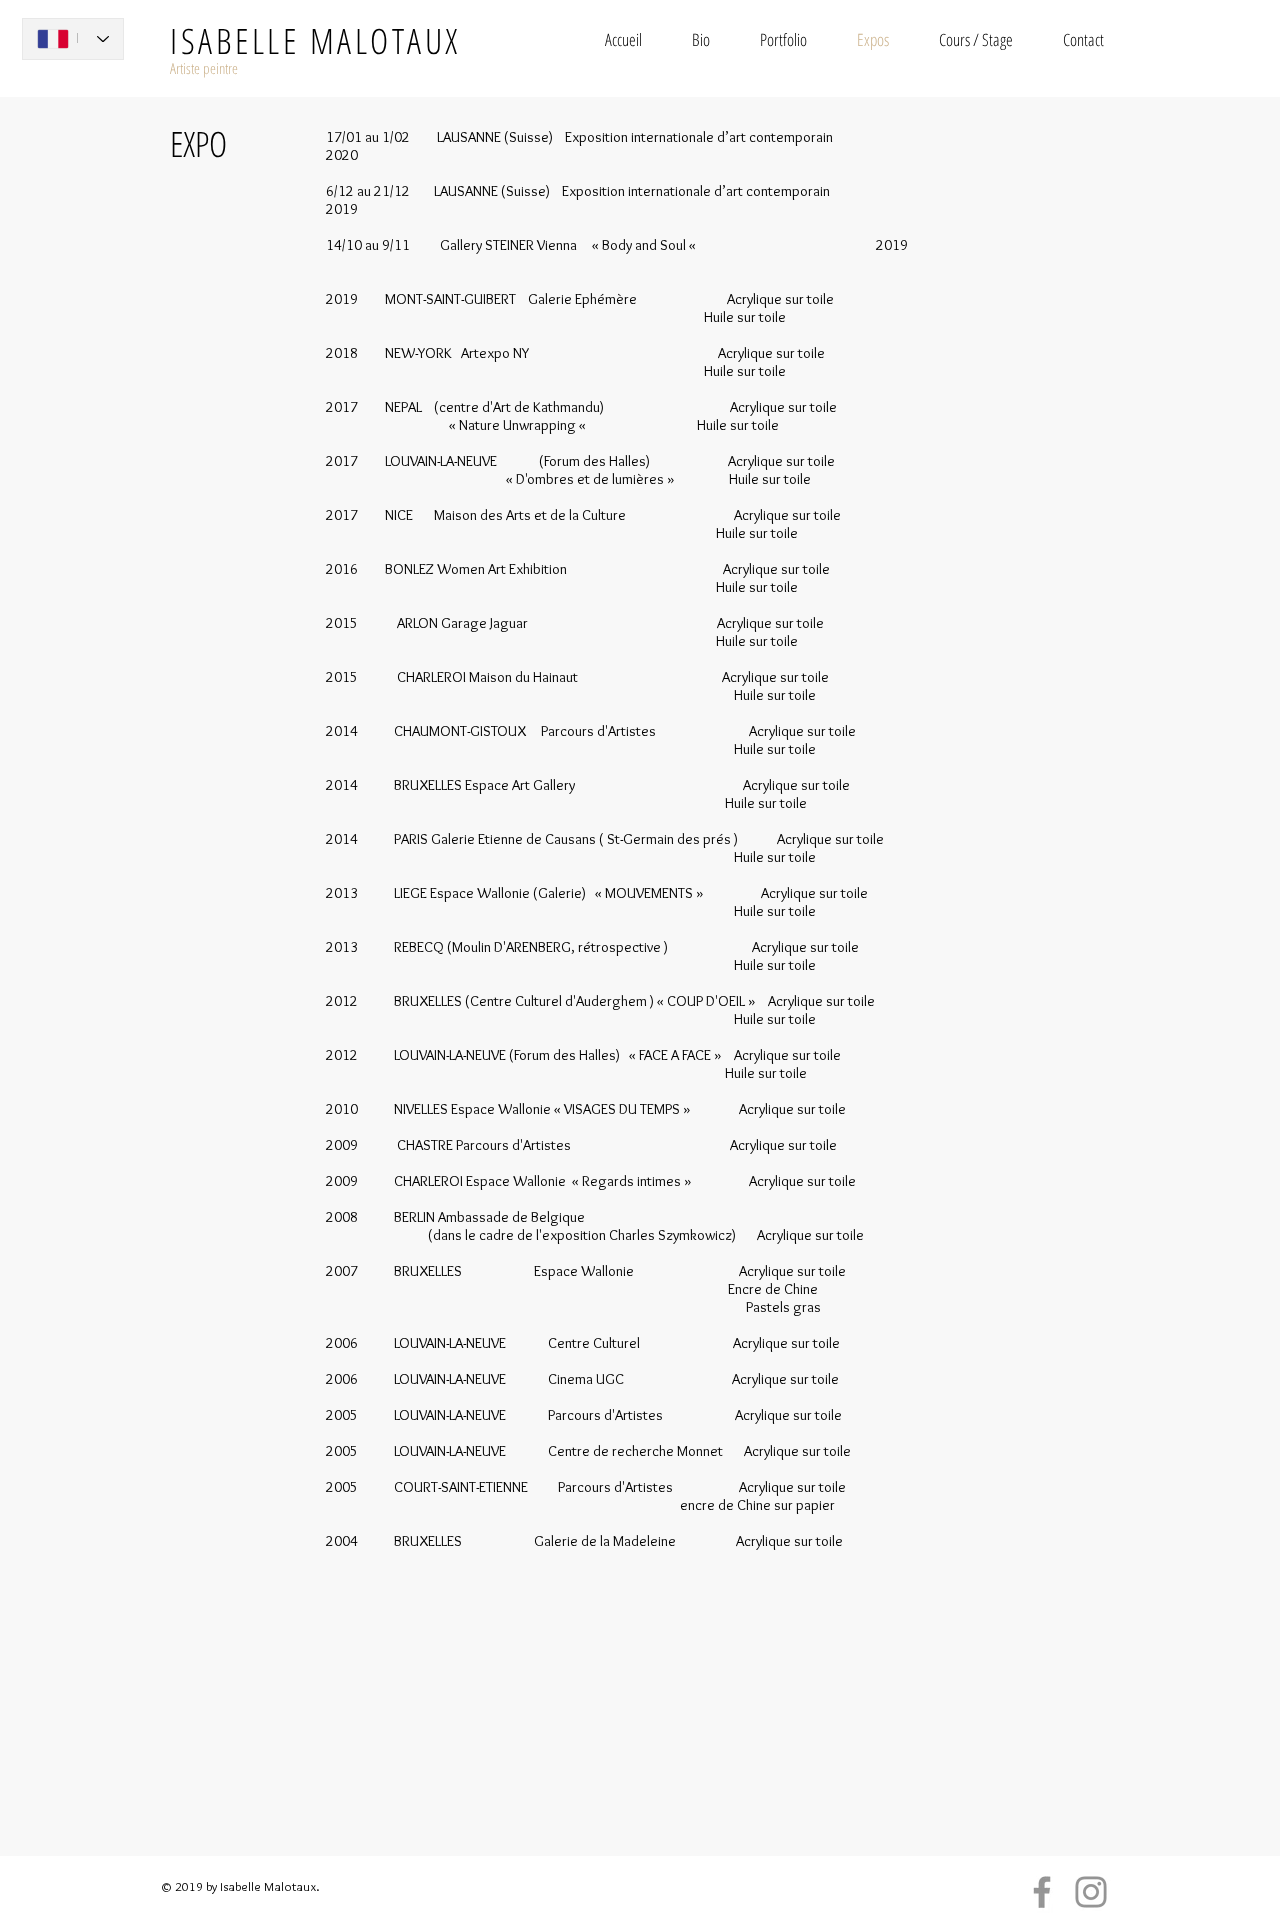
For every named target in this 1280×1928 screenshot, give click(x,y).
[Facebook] (1042, 1892)
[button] (783, 39)
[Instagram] (1091, 1892)
